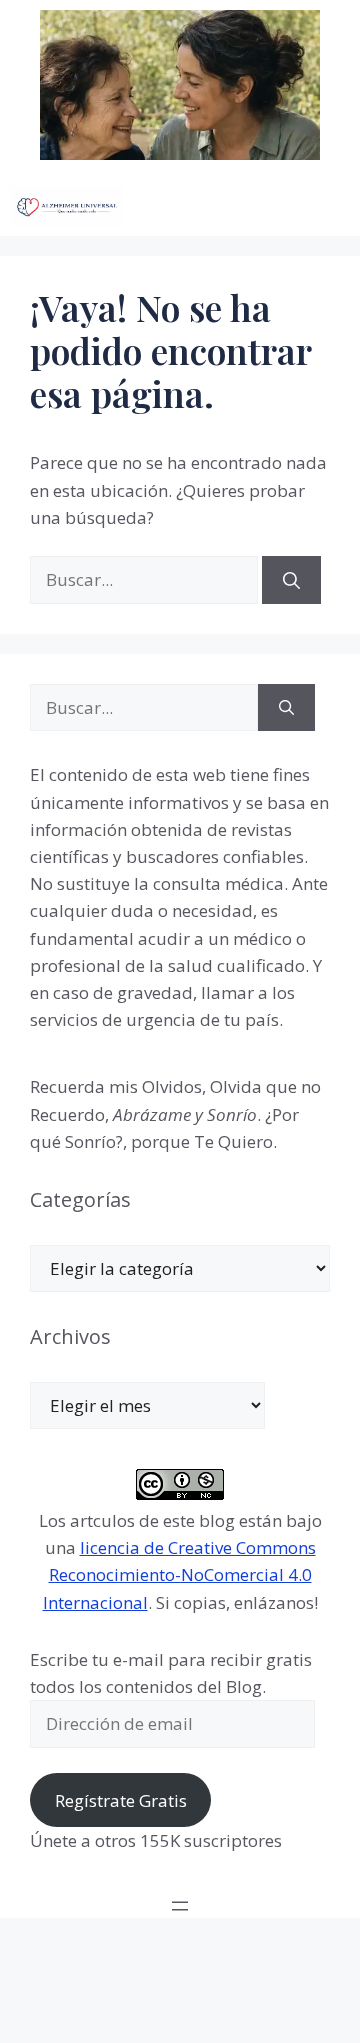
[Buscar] (291, 580)
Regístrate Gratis (121, 1800)
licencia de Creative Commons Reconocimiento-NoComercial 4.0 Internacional (179, 1574)
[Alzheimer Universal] (67, 206)
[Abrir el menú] (180, 1906)
